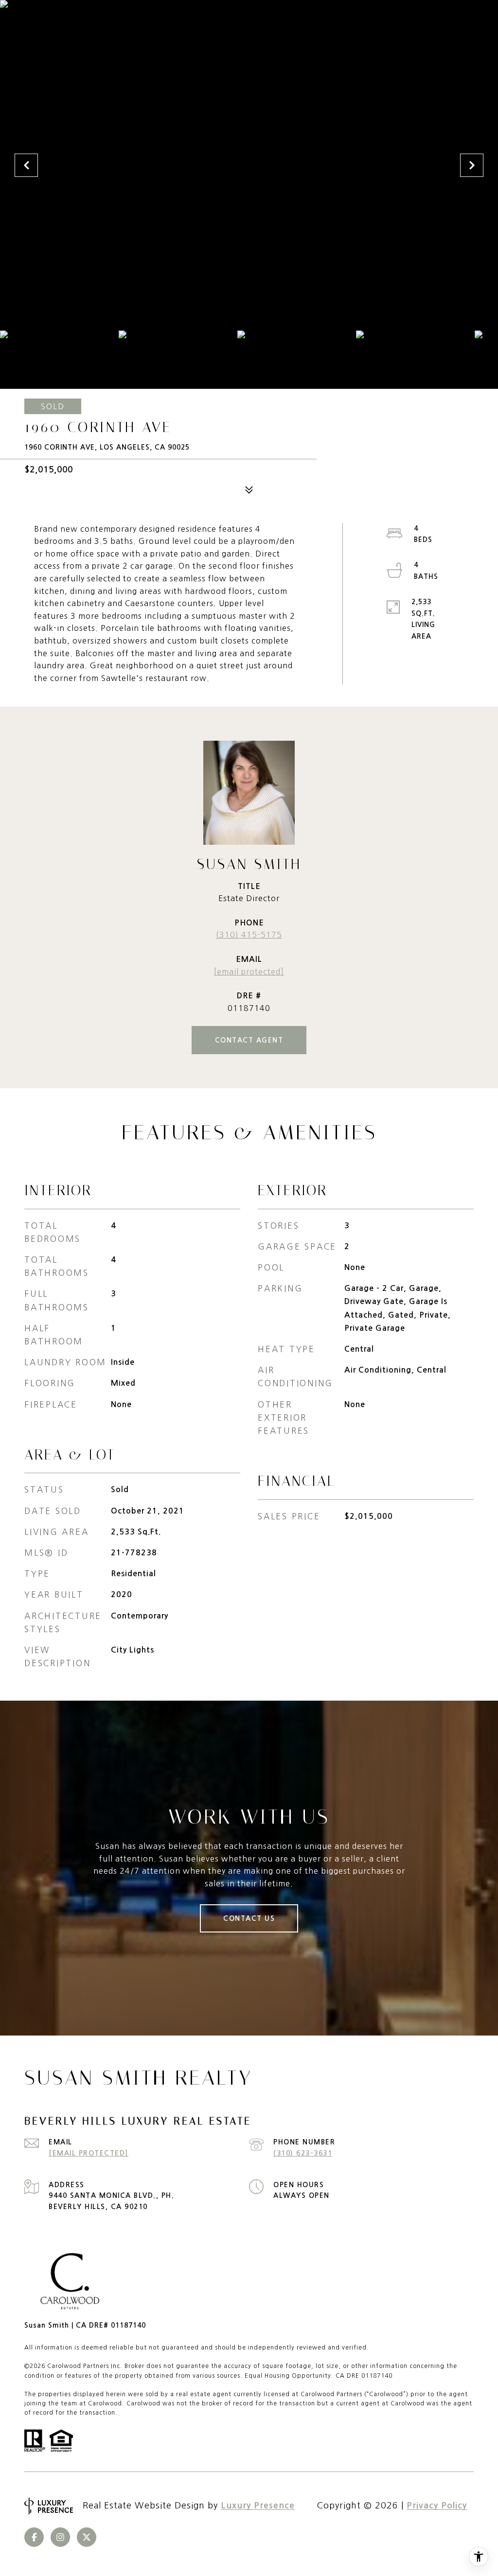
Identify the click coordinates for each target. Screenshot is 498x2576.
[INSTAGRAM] (60, 2537)
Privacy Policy (437, 2506)
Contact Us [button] (249, 1918)
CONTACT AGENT (249, 1040)
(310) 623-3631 (303, 2153)
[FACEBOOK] (34, 2537)
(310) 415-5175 (249, 935)
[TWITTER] (87, 2537)
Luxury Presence (258, 2506)
